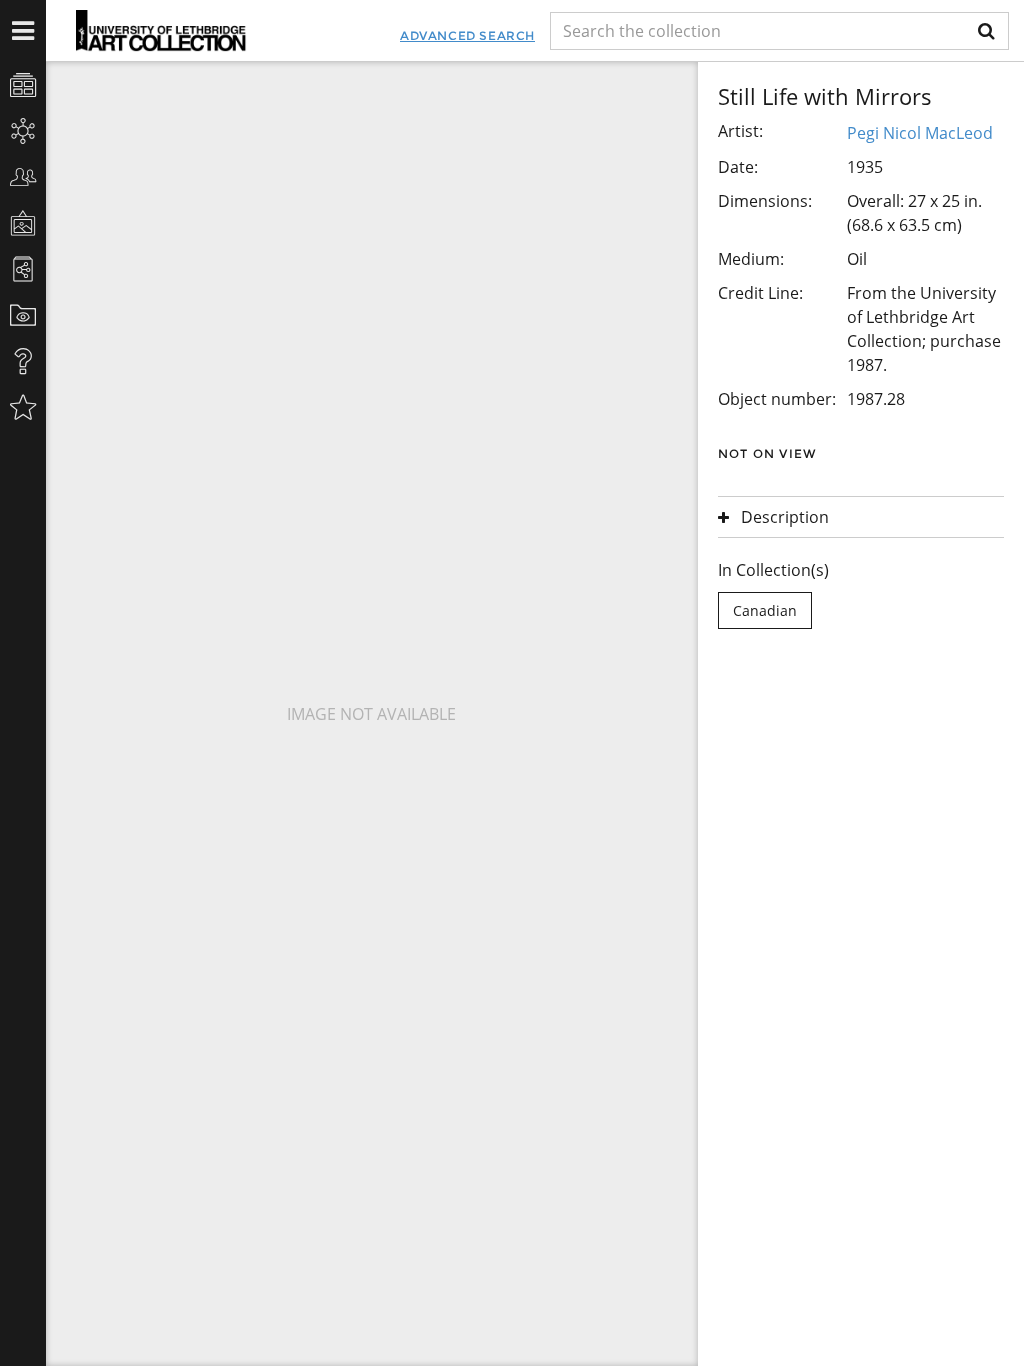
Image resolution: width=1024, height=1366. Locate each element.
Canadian (765, 610)
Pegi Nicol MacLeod (920, 133)
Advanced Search (467, 35)
